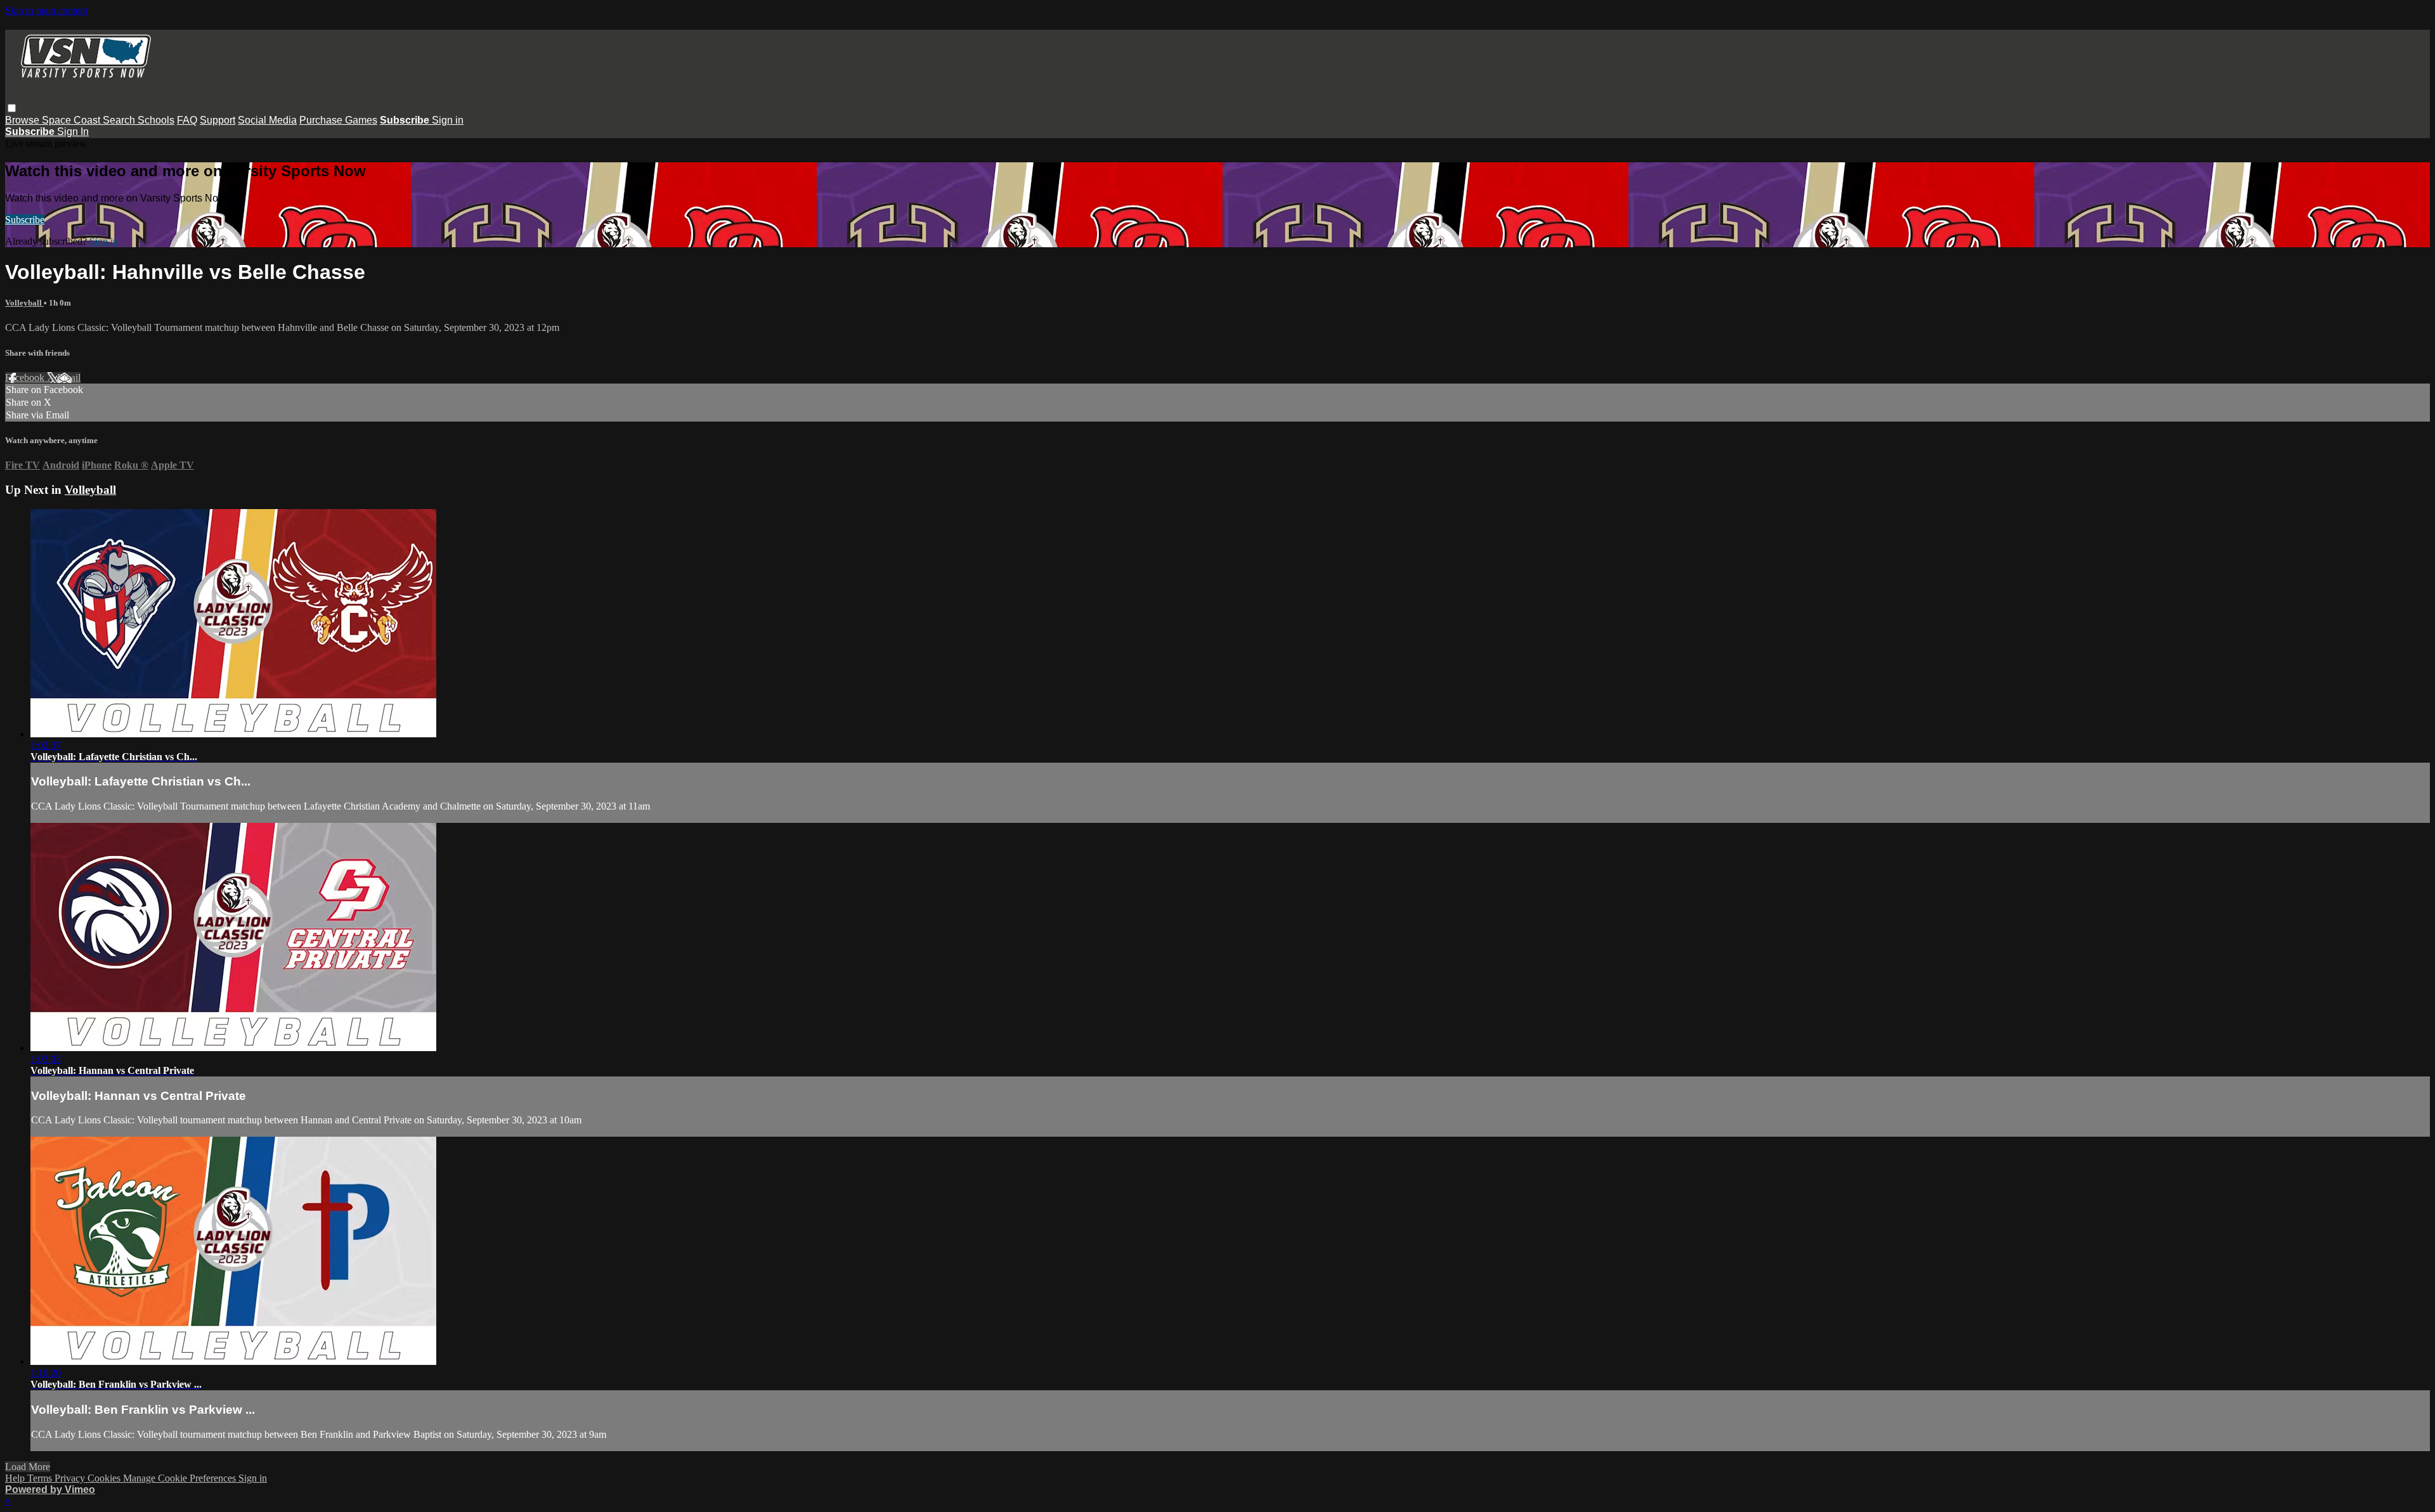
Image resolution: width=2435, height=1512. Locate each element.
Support (218, 120)
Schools (156, 120)
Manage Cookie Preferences (181, 1478)
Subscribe (25, 220)
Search (120, 120)
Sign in (448, 120)
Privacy (71, 1478)
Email (69, 378)
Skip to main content (46, 10)
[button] (12, 108)
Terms (41, 1478)
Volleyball (24, 303)
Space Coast (72, 120)
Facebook (26, 378)
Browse (23, 120)
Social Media (267, 120)
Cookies (105, 1478)
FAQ (187, 120)
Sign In (73, 132)
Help (16, 1478)
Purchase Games (338, 120)
